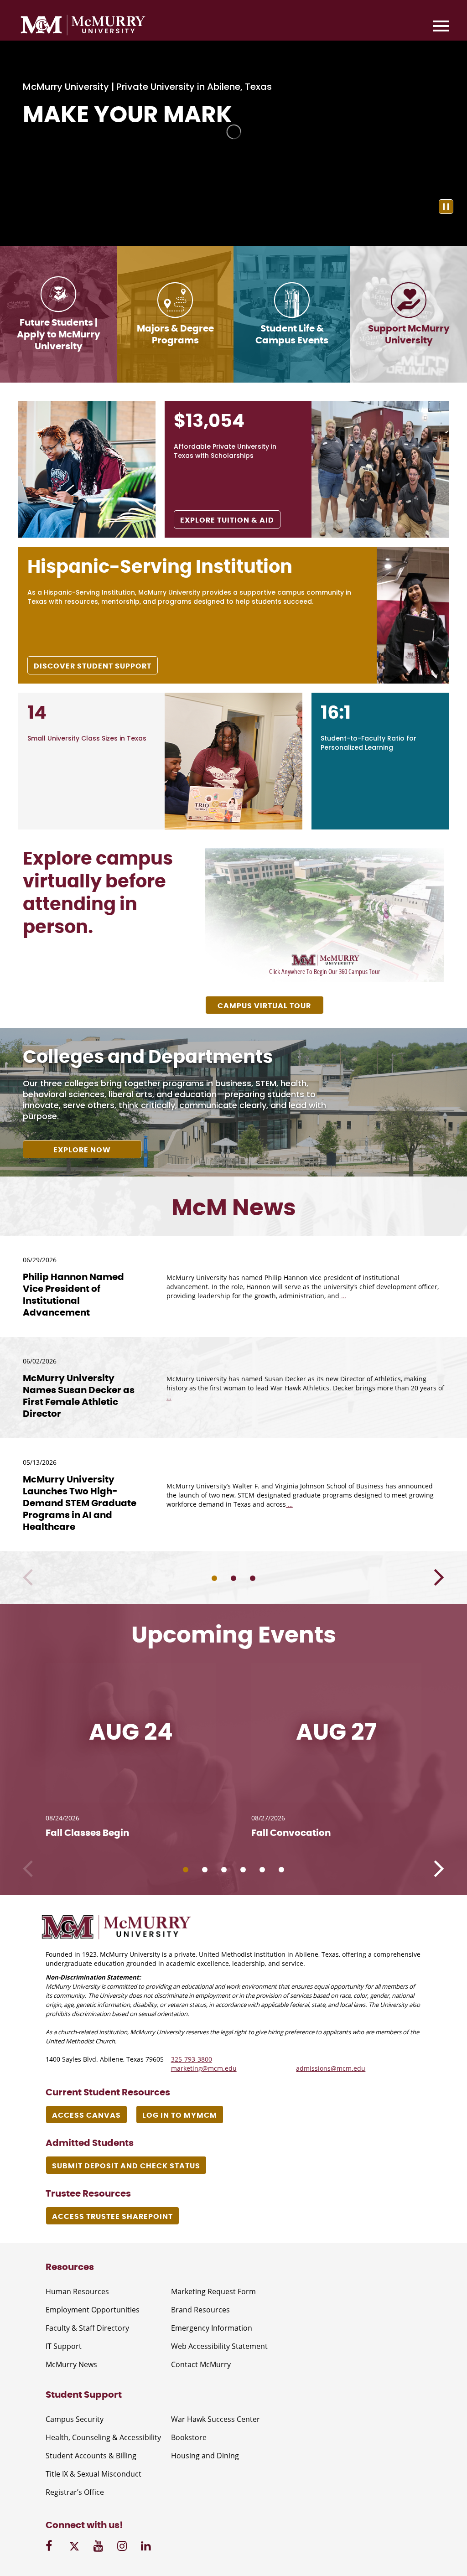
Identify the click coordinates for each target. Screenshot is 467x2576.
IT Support (64, 2346)
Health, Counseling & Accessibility (103, 2437)
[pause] (446, 207)
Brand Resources (200, 2310)
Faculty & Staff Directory (87, 2328)
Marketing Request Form (213, 2291)
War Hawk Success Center (215, 2419)
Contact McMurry (201, 2364)
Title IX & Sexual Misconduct (93, 2474)
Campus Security (75, 2419)
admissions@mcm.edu (331, 2068)
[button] (439, 1578)
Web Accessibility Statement (219, 2346)
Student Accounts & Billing (91, 2456)
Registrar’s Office (75, 2492)
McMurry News (71, 2364)
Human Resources (77, 2291)
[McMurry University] (83, 26)
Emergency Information (212, 2328)
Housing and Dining (205, 2456)
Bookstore (189, 2437)
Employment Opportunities (93, 2310)
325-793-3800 (192, 2059)
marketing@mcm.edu (204, 2068)
